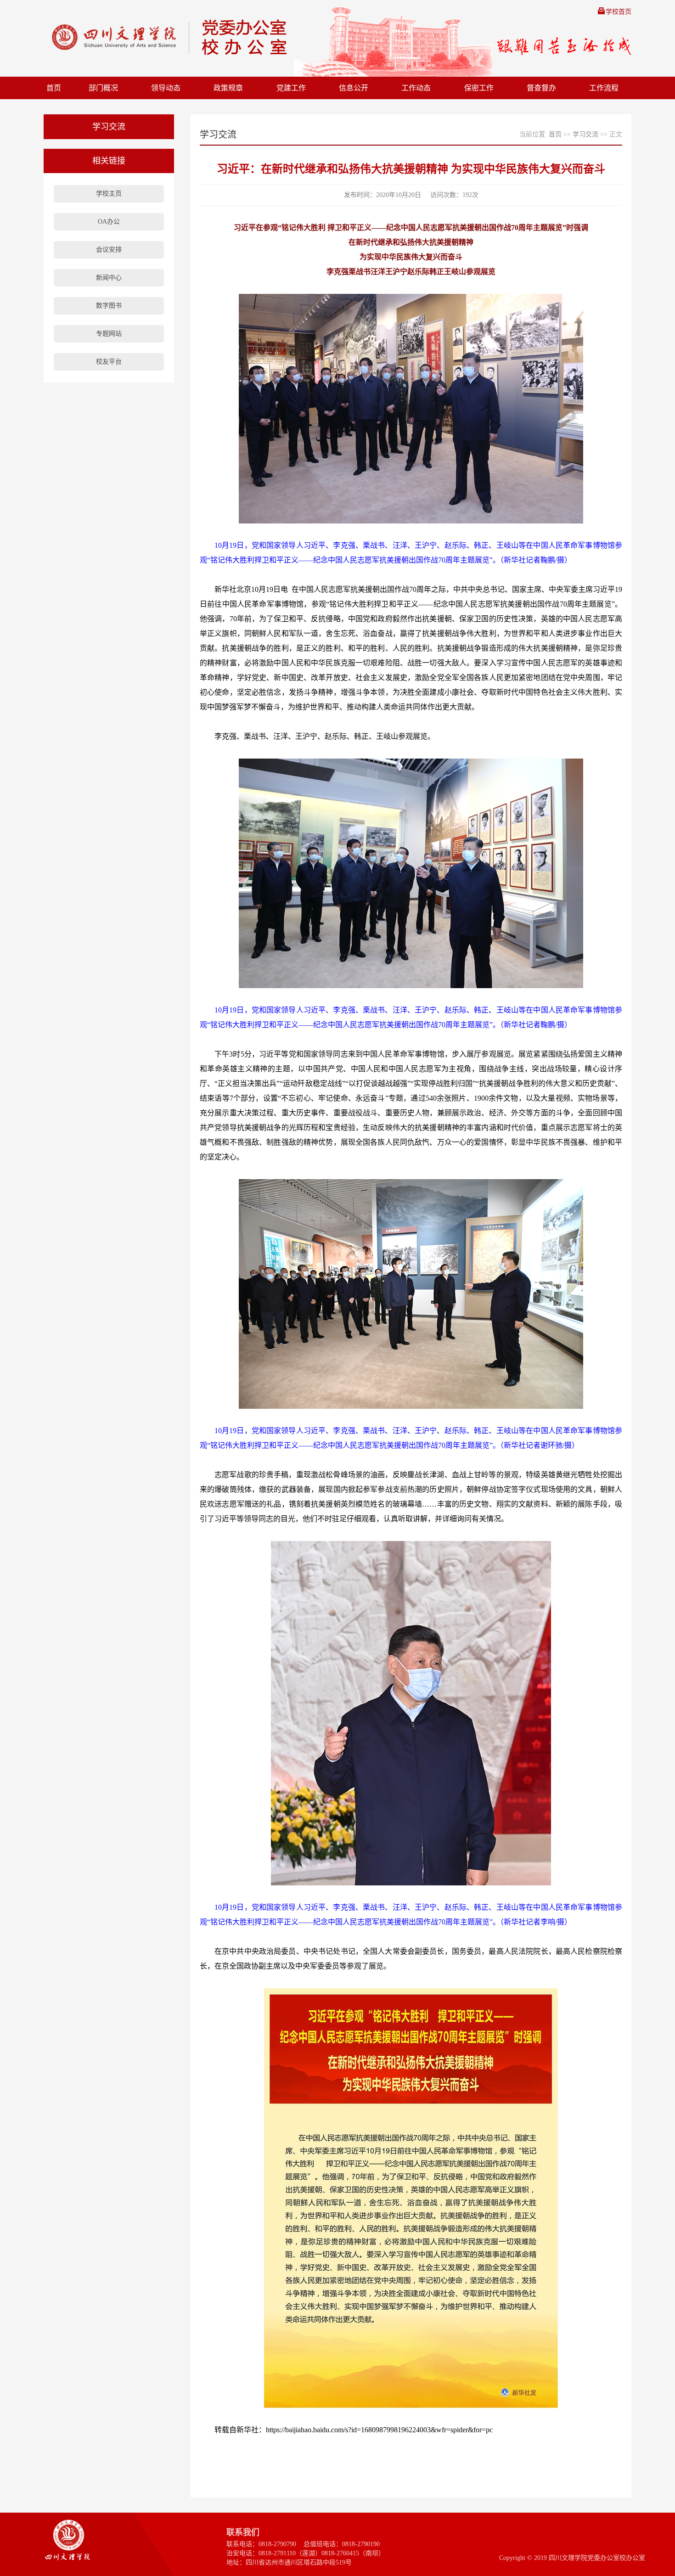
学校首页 (619, 12)
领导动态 (166, 88)
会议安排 (109, 250)
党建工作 (291, 88)
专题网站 (109, 334)
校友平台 (109, 362)
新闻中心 (109, 278)
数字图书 (109, 306)
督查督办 (541, 88)
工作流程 (604, 88)
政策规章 (228, 88)
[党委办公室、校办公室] (161, 37)
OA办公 (109, 222)
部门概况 (103, 88)
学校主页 (109, 194)
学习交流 (585, 134)
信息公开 (354, 88)
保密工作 (479, 88)
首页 (54, 88)
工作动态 (416, 88)
